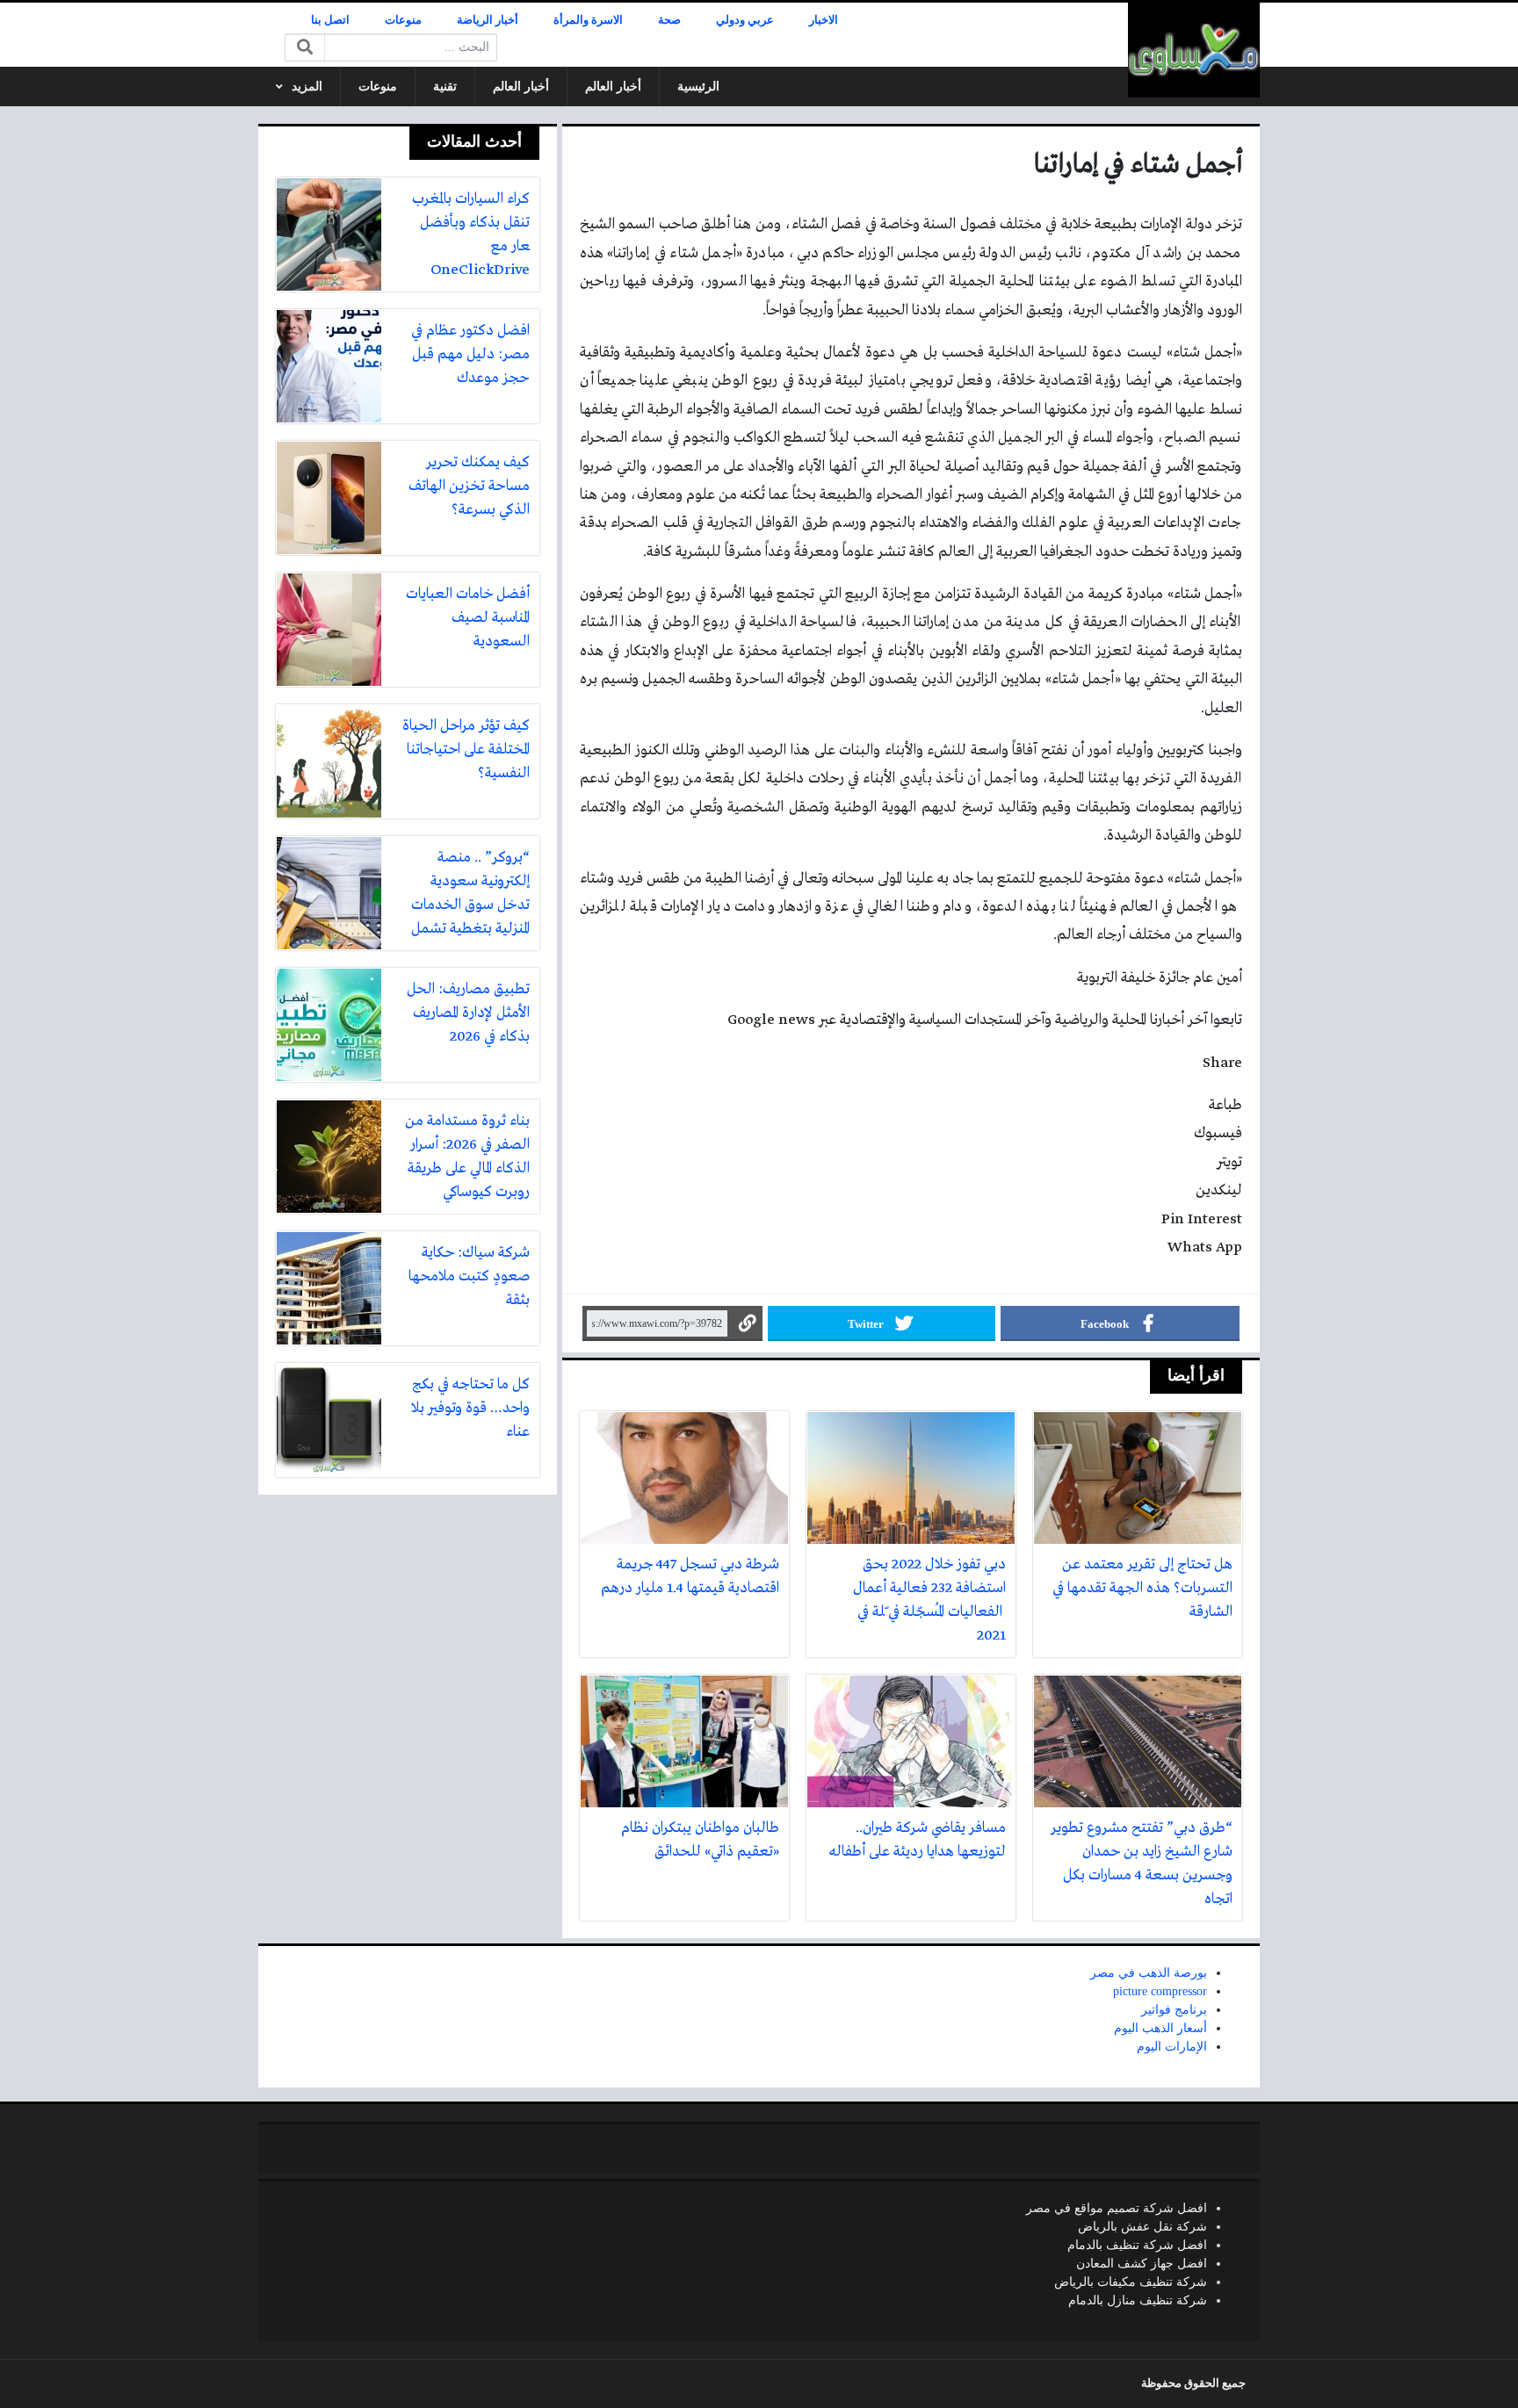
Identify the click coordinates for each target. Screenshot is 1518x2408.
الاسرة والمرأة (588, 20)
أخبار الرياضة (488, 20)
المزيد (307, 87)
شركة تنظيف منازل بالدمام (1138, 2300)
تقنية (445, 87)
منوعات (403, 20)
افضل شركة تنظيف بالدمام (1137, 2245)
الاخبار (824, 20)
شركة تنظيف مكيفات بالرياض (1131, 2282)
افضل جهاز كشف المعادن (1142, 2264)
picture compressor (1160, 1991)
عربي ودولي (745, 20)
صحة (669, 20)
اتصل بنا (330, 20)
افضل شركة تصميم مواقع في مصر (1117, 2208)
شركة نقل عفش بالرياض (1142, 2227)
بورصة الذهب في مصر (1149, 1973)
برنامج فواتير (1174, 2010)
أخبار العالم (613, 87)
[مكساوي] (1194, 50)
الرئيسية (698, 87)
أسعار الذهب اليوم (1160, 2028)
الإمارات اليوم (1172, 2047)
